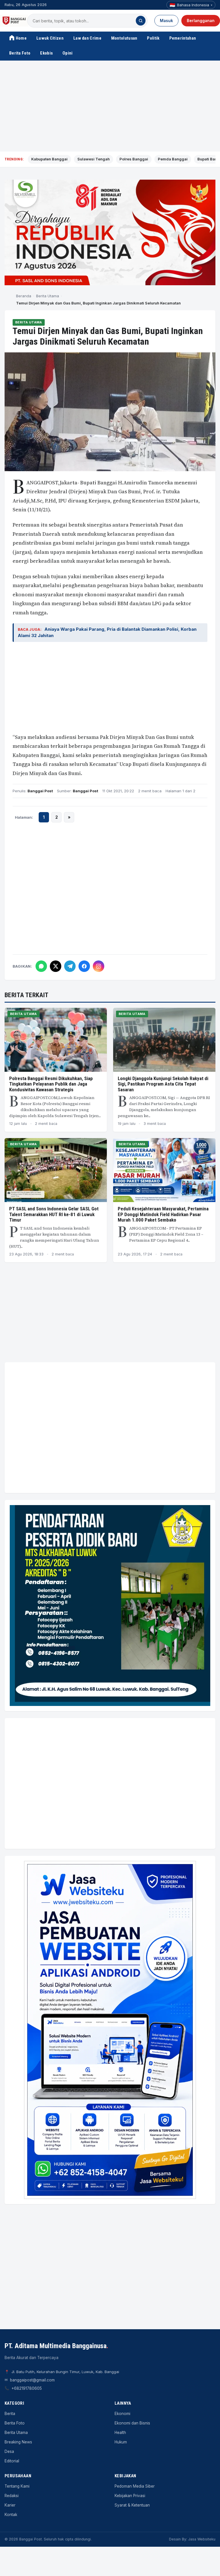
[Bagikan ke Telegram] (70, 966)
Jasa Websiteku (202, 2539)
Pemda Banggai (173, 159)
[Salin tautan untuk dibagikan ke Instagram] (99, 966)
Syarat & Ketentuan (132, 2505)
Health (120, 2433)
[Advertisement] (110, 106)
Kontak (11, 2515)
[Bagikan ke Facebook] (84, 966)
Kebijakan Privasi (130, 2496)
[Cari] (141, 21)
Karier (10, 2505)
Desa (9, 2451)
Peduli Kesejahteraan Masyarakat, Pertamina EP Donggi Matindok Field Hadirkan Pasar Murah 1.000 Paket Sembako (163, 1214)
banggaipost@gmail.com (32, 2380)
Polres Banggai (134, 159)
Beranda (24, 296)
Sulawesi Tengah (94, 159)
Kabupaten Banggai (49, 159)
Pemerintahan (183, 38)
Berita (10, 2414)
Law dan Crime (87, 38)
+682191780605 (27, 2388)
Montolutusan (124, 38)
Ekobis (46, 53)
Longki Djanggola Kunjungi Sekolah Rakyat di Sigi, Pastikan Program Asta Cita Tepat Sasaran (163, 1084)
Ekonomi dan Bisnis (132, 2423)
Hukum (121, 2442)
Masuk (166, 21)
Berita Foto (20, 53)
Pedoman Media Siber (135, 2486)
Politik (153, 38)
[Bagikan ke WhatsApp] (41, 966)
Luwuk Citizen (50, 38)
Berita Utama (48, 296)
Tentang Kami (17, 2486)
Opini (68, 53)
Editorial (12, 2461)
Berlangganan (201, 21)
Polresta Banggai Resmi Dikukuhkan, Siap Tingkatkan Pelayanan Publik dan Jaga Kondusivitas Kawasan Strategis (51, 1084)
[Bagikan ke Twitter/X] (56, 966)
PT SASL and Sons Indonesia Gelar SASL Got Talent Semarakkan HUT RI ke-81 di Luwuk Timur (54, 1214)
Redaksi (12, 2496)
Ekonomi (122, 2414)
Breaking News (18, 2442)
